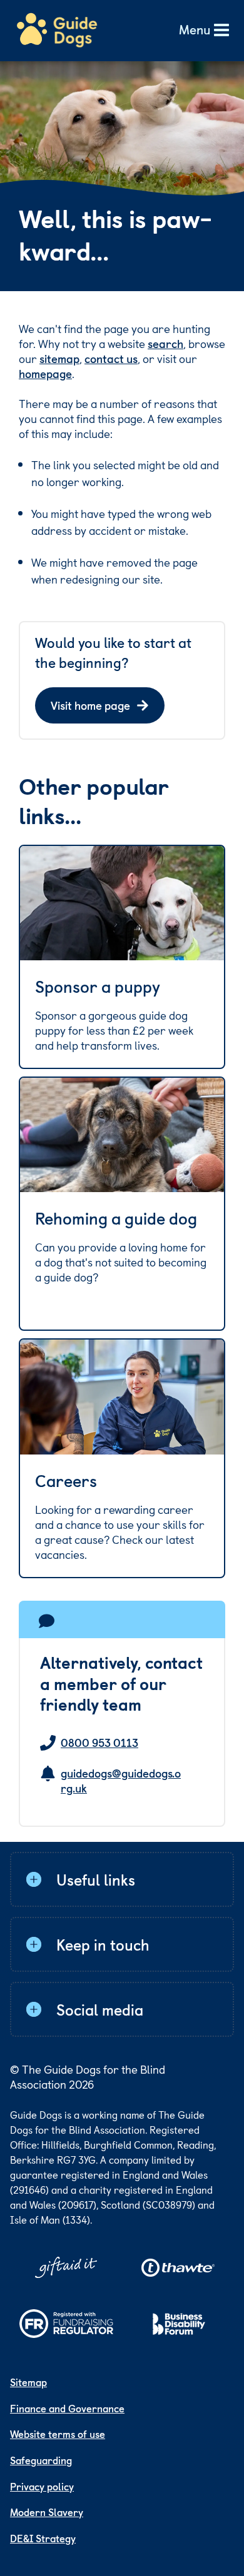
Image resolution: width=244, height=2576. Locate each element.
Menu (195, 30)
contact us (111, 358)
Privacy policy (42, 2486)
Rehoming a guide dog (116, 1218)
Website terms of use (58, 2434)
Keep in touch (103, 1944)
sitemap (59, 358)
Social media (100, 2009)
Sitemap (28, 2382)
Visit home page (90, 705)
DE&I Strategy (43, 2538)
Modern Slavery (47, 2512)
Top (215, 2523)
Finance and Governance (67, 2408)
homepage (45, 373)
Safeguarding (41, 2460)
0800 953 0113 (99, 1743)
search (165, 343)
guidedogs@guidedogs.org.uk (121, 1781)
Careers (66, 1481)
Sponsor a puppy (98, 987)
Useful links (96, 1879)
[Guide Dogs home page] (57, 31)
